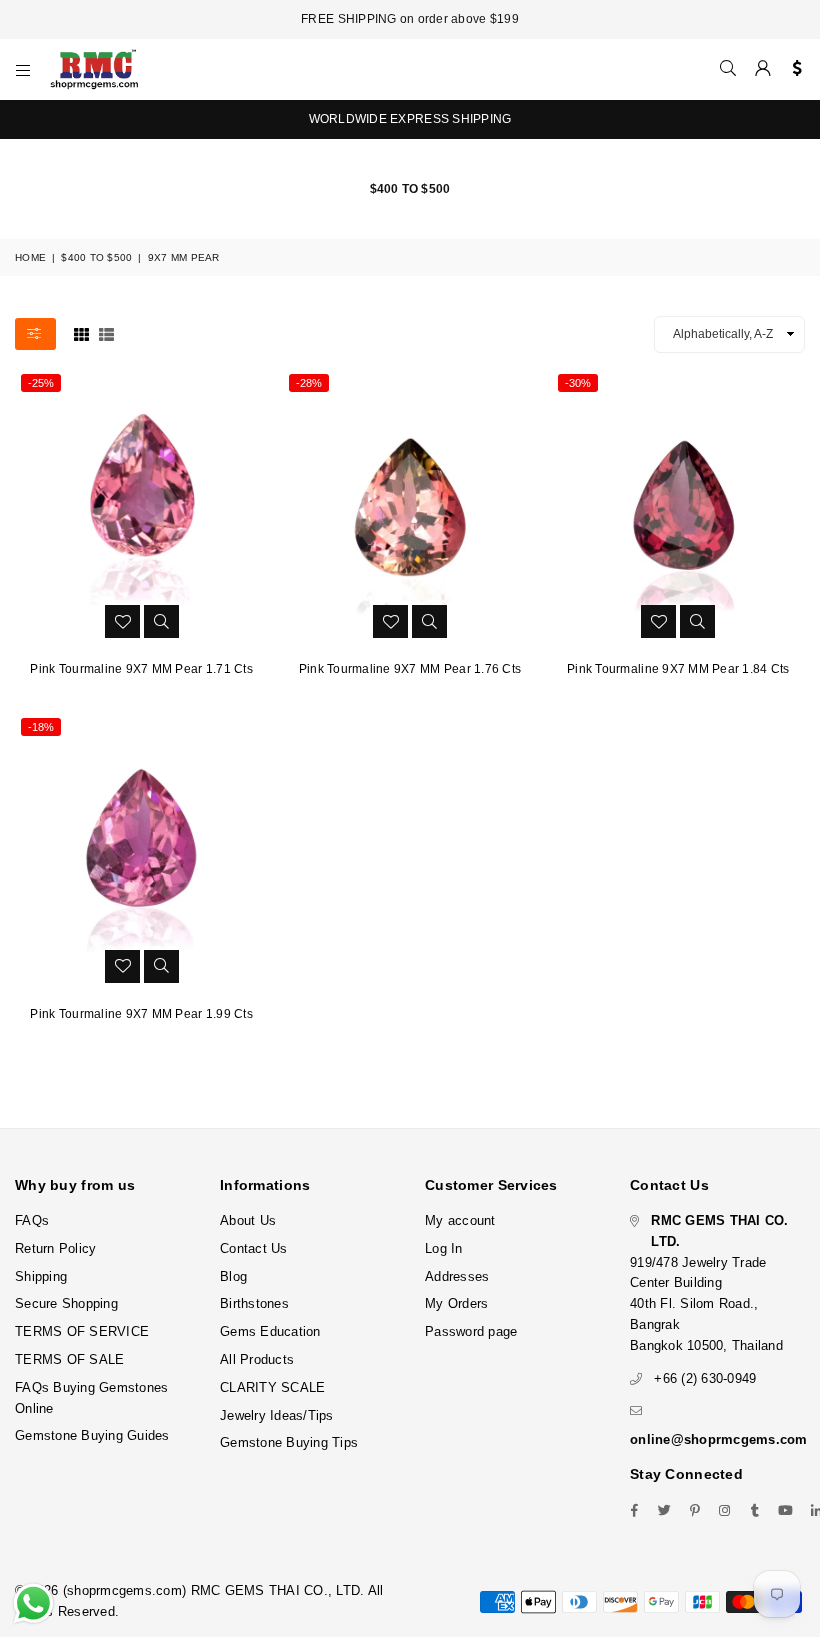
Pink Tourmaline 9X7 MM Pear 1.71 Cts (141, 669)
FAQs (32, 1220)
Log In (444, 1248)
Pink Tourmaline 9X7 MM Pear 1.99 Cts (141, 1014)
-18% (41, 727)
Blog (233, 1276)
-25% (41, 383)
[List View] (106, 333)
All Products (257, 1359)
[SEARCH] (728, 69)
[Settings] (792, 69)
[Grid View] (81, 333)
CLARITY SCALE (272, 1387)
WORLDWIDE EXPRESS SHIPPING (410, 119)
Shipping (41, 1276)
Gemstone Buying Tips (289, 1442)
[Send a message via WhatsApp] (33, 1603)
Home (30, 257)
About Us (248, 1220)
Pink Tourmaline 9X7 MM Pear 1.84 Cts (678, 669)
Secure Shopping (66, 1303)
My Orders (456, 1303)
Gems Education (270, 1331)
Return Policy (55, 1248)
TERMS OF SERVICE (82, 1331)
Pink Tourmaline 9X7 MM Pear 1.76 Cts (410, 669)
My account (460, 1220)
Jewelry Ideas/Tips (277, 1415)
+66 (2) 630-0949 (705, 1378)
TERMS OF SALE (69, 1359)
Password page (471, 1331)
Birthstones (254, 1303)
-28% (309, 383)
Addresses (457, 1276)
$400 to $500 (96, 257)
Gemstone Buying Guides (92, 1435)
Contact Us (254, 1248)
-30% (578, 383)
